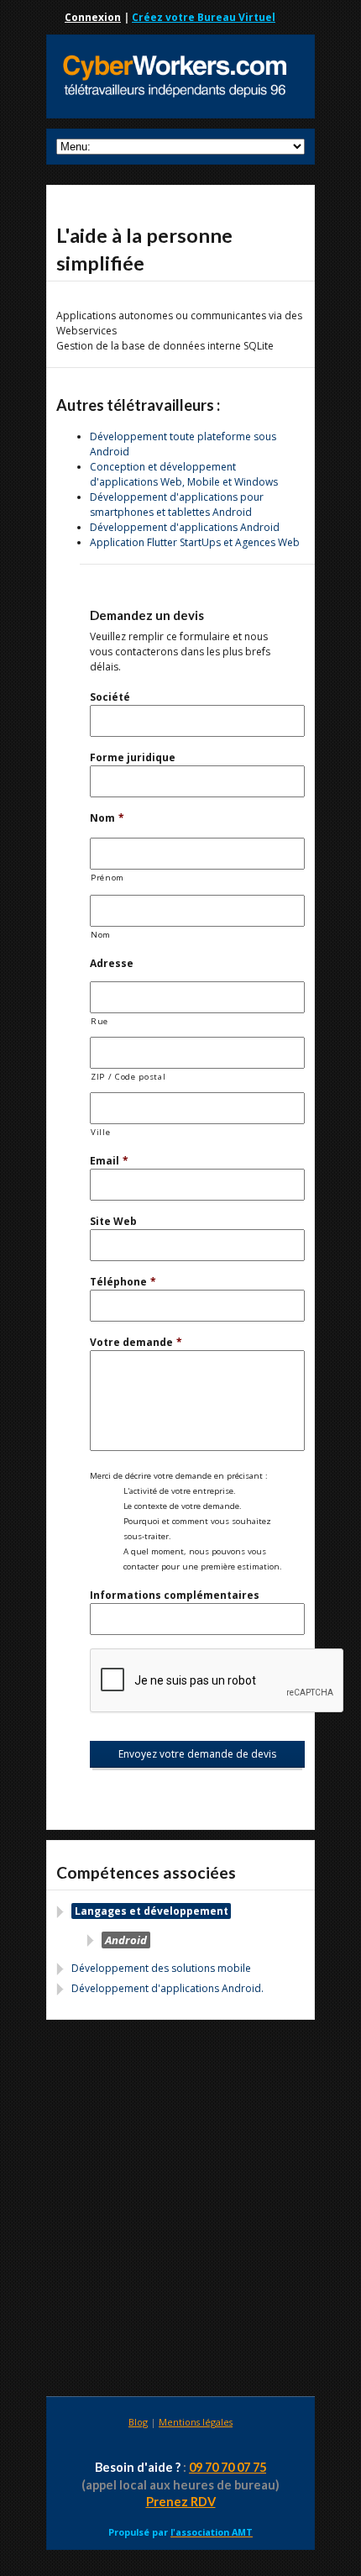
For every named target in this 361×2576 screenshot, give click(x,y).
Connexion (93, 17)
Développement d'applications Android (185, 527)
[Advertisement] (180, 2211)
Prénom (107, 878)
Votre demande (136, 1342)
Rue (99, 1021)
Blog (138, 2422)
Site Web (113, 1221)
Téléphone (123, 1282)
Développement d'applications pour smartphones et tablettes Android (177, 505)
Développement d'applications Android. (167, 1988)
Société (110, 697)
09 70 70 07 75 (228, 2467)
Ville (100, 1132)
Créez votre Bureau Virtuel (204, 17)
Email (109, 1161)
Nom (107, 818)
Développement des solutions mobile (161, 1968)
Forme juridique (133, 757)
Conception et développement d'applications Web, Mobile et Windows (184, 474)
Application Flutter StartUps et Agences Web (195, 542)
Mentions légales (196, 2422)
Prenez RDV (181, 2502)
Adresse (112, 963)
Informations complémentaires (175, 1595)
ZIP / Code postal (128, 1077)
